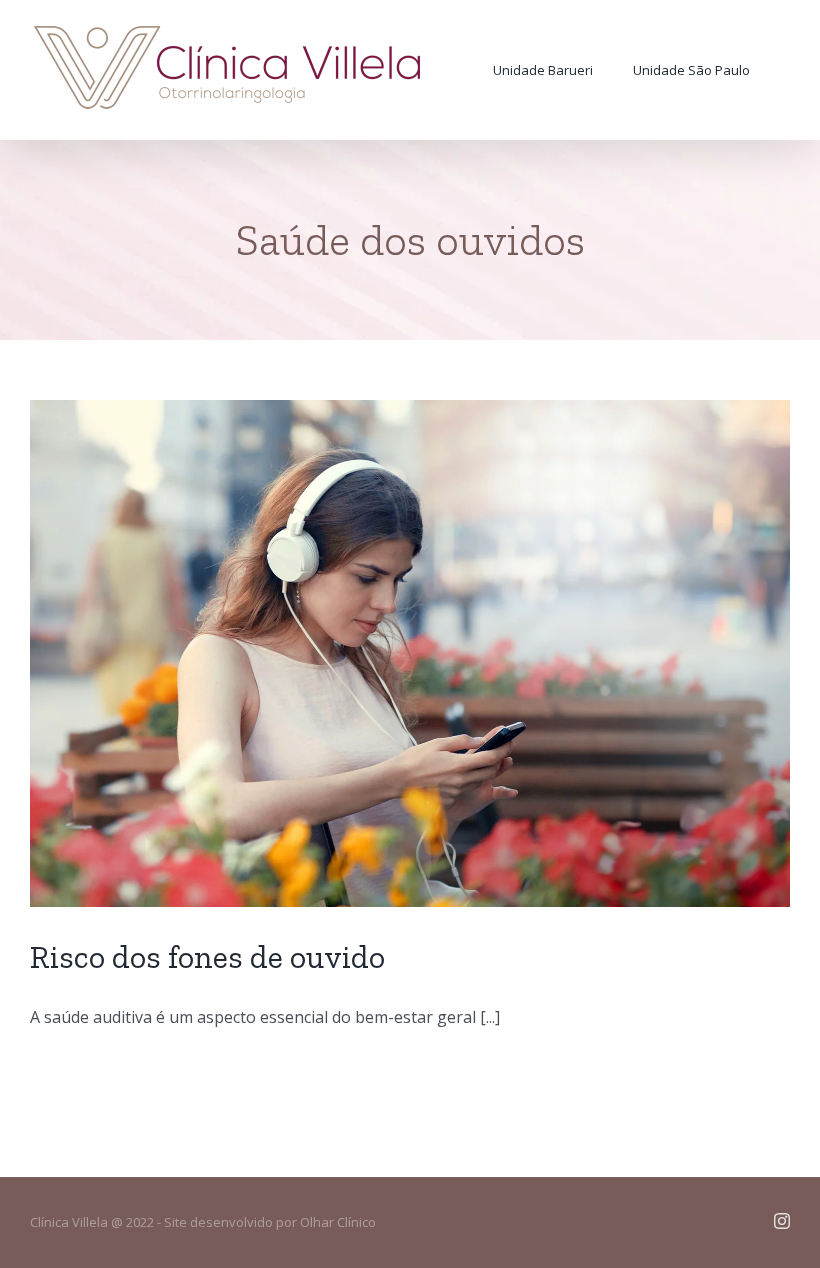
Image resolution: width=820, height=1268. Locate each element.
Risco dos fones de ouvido (207, 957)
